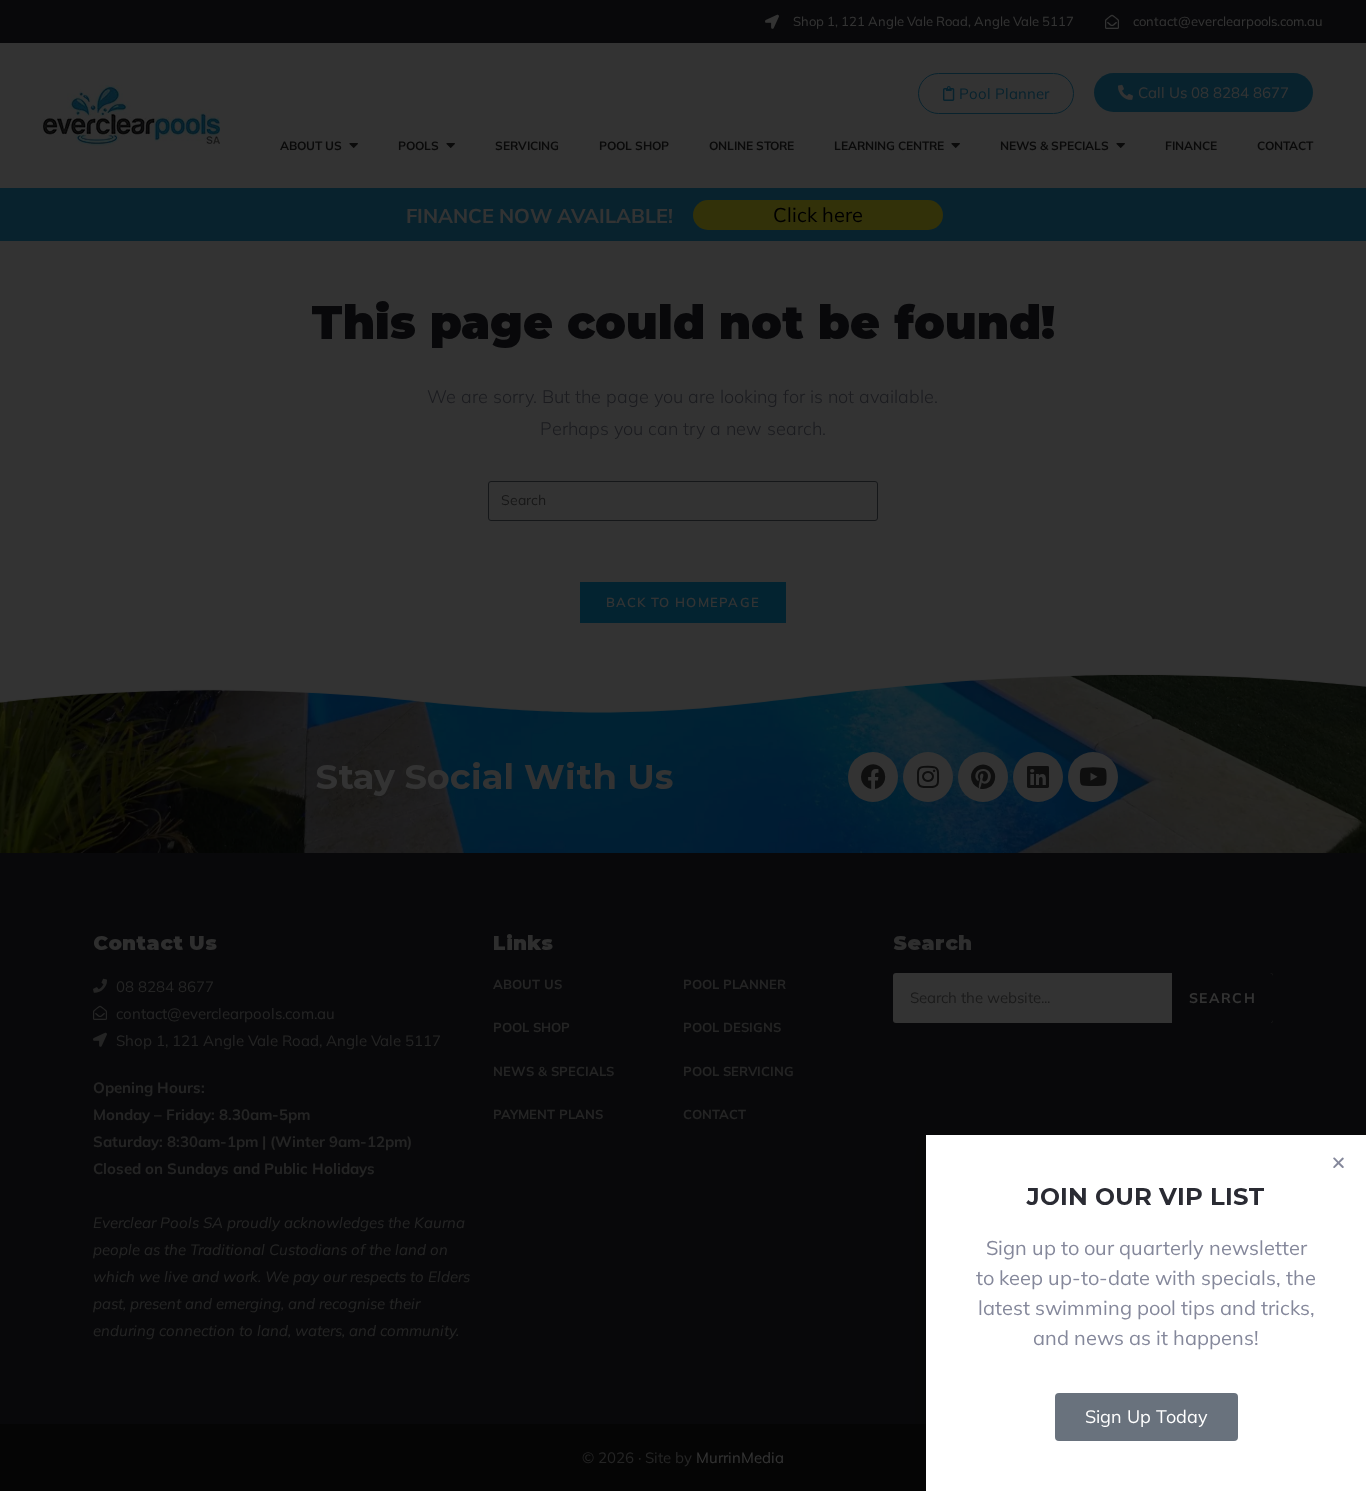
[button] (1338, 1162)
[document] (683, 745)
